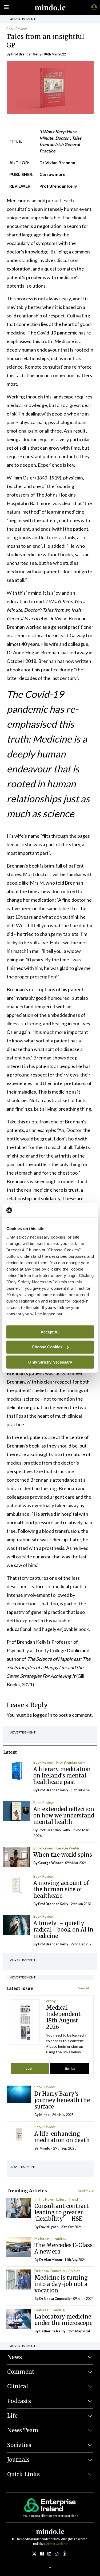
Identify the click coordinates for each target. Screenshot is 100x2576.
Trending (75, 2199)
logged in (43, 1715)
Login (30, 2068)
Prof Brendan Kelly (71, 1762)
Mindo (44, 2115)
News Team (23, 2430)
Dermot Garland (56, 2544)
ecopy (51, 2001)
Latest (61, 2199)
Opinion (74, 2271)
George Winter (68, 1848)
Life (12, 2416)
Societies (19, 2445)
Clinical (18, 2386)
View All (84, 1988)
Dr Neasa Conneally (50, 2271)
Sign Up (70, 2068)
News (15, 2357)
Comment (21, 2372)
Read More (86, 2190)
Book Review (17, 29)
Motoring (42, 2238)
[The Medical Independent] (93, 7)
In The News (44, 2199)
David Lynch (49, 2227)
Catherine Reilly (52, 2331)
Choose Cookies (47, 1347)
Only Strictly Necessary (50, 1362)
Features (41, 2310)
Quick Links (23, 2474)
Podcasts (19, 2401)
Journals (18, 2460)
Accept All (50, 1332)
